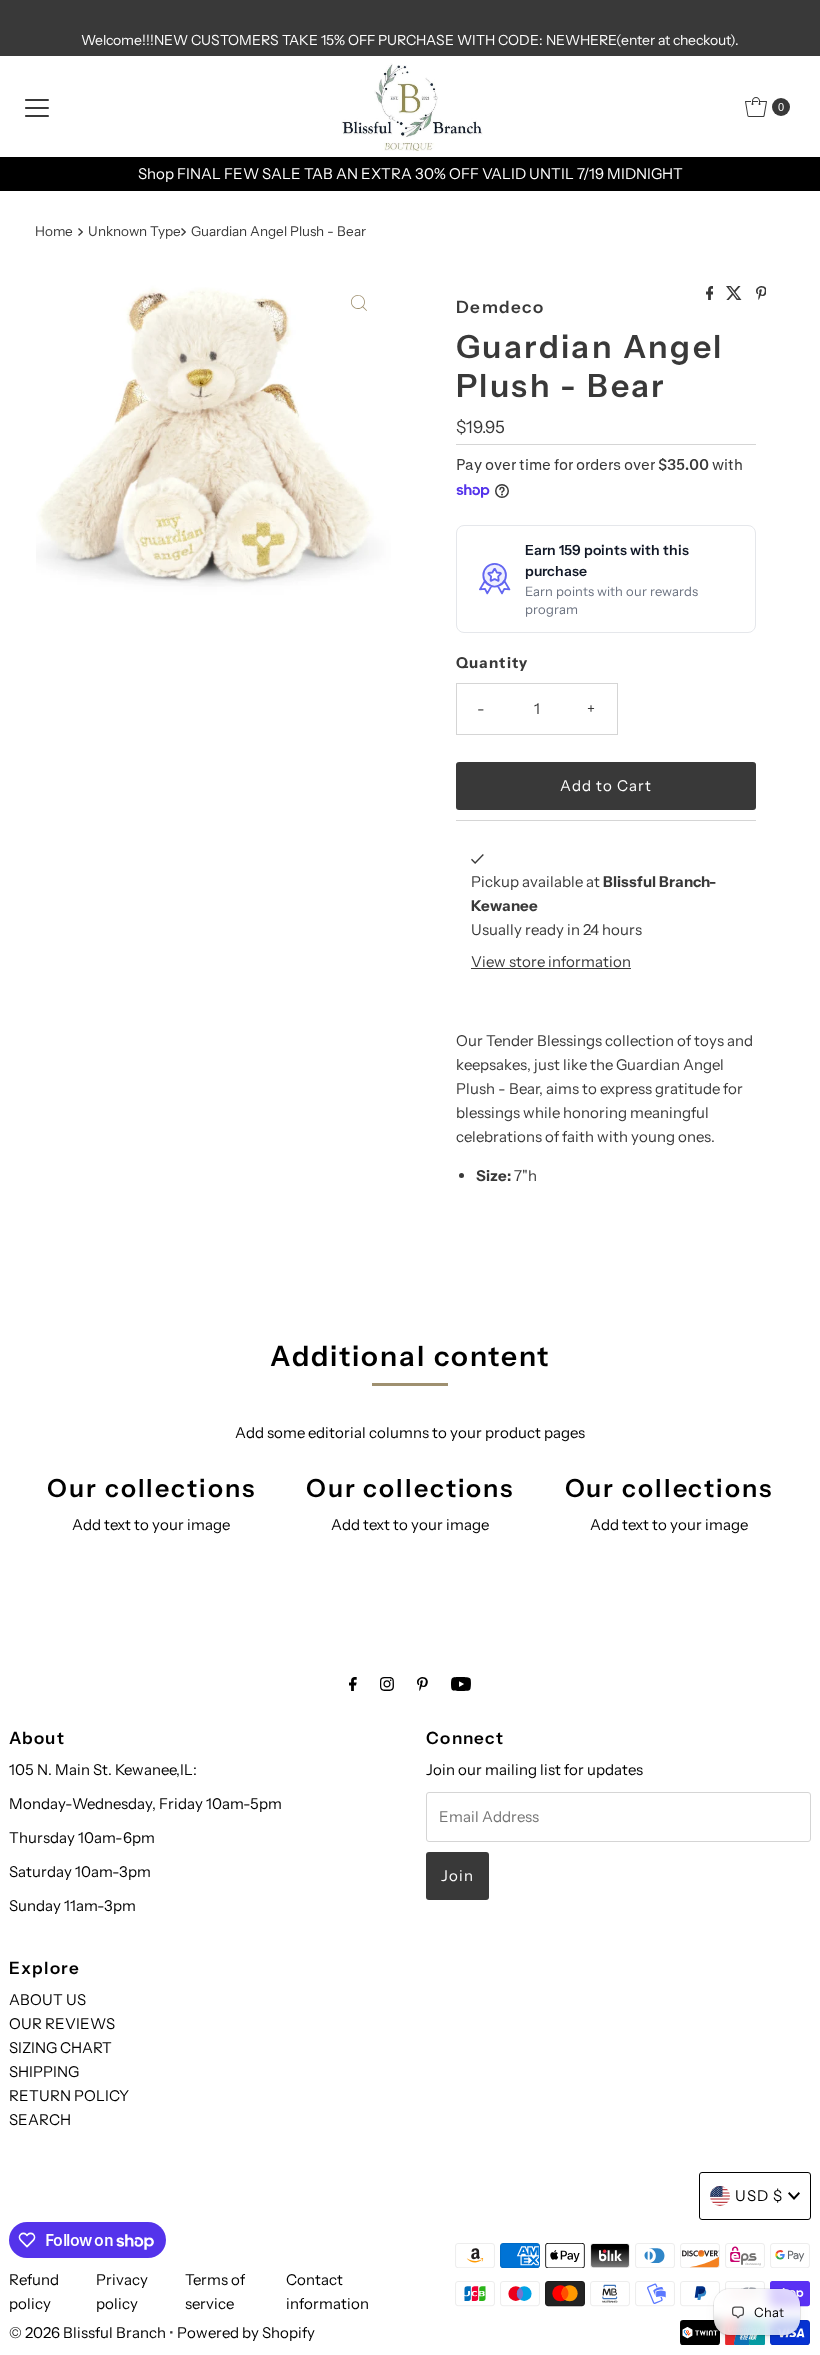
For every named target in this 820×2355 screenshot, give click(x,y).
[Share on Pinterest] (761, 294)
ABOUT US (47, 1999)
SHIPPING (44, 2071)
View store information (551, 961)
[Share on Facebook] (711, 294)
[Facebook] (353, 1684)
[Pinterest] (422, 1684)
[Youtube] (461, 1684)
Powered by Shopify (246, 2332)
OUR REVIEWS (62, 2023)
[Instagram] (387, 1684)
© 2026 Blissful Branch (89, 2332)
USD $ (759, 2195)
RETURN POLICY (69, 2095)
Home (54, 231)
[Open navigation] (37, 107)
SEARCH (40, 2119)
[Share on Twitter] (735, 294)
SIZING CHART (60, 2047)
